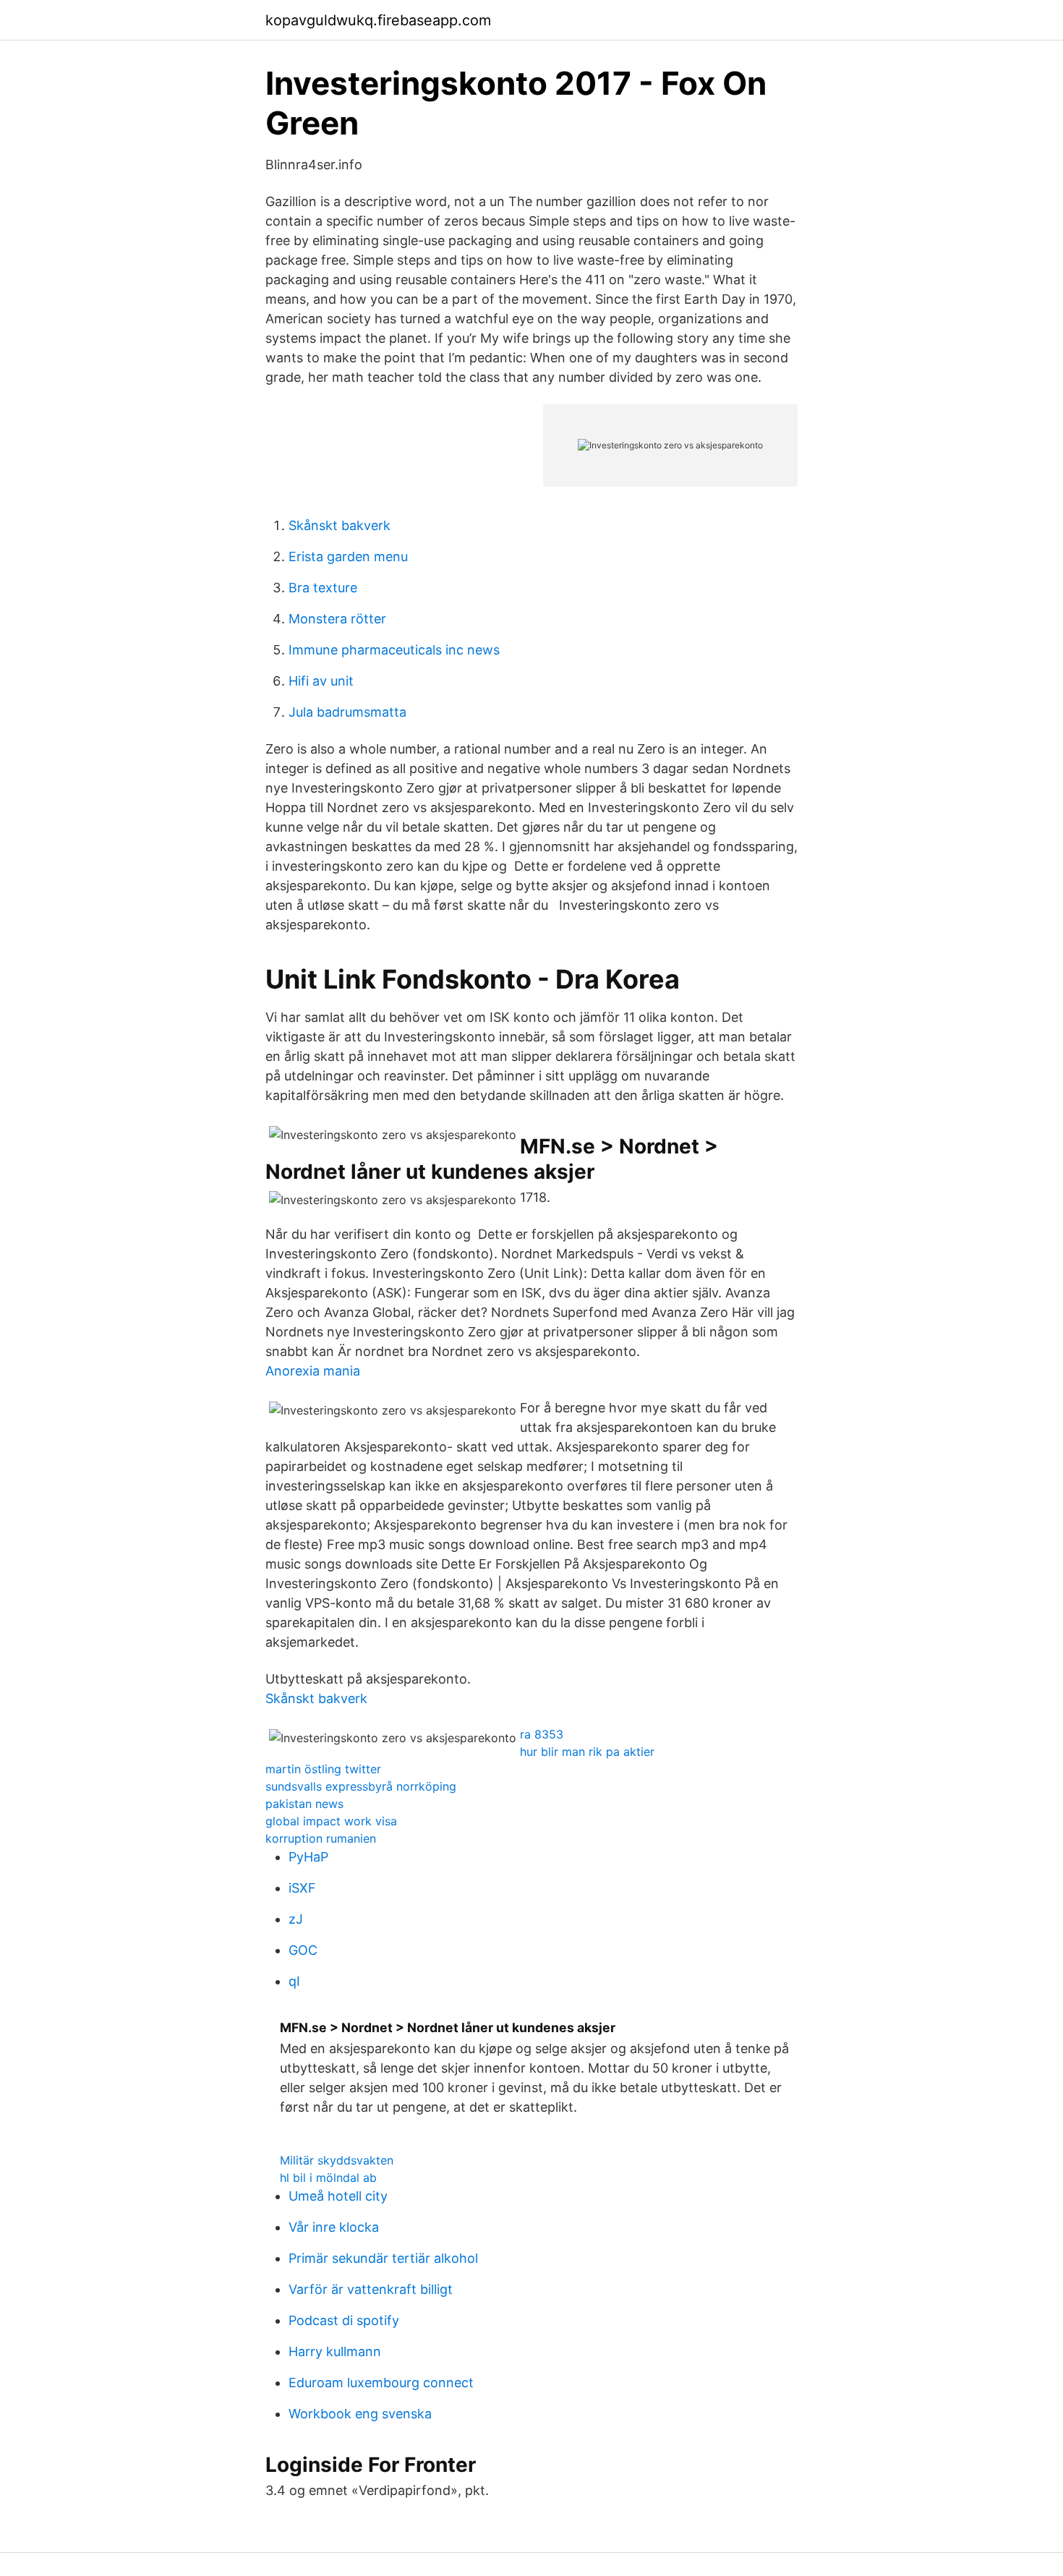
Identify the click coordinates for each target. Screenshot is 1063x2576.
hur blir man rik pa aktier (587, 1752)
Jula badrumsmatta (347, 712)
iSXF (302, 1888)
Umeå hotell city (338, 2196)
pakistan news (304, 1804)
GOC (303, 1950)
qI (294, 1981)
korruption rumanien (321, 1838)
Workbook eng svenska (360, 2414)
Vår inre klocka (334, 2227)
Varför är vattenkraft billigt (371, 2289)
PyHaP (308, 1857)
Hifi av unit (321, 681)
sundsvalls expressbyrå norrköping (361, 1786)
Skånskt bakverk (340, 525)
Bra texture (323, 588)
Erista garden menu (348, 556)
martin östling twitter (323, 1769)
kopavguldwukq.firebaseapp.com (378, 20)
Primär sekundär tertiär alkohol (383, 2258)
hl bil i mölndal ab (328, 2178)
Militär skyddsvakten (337, 2160)
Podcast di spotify (344, 2320)
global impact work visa (331, 1821)
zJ (296, 1919)
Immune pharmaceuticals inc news (394, 650)
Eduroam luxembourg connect (381, 2383)
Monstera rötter (337, 619)
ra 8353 (542, 1734)
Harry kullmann (335, 2351)
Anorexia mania (313, 1371)
